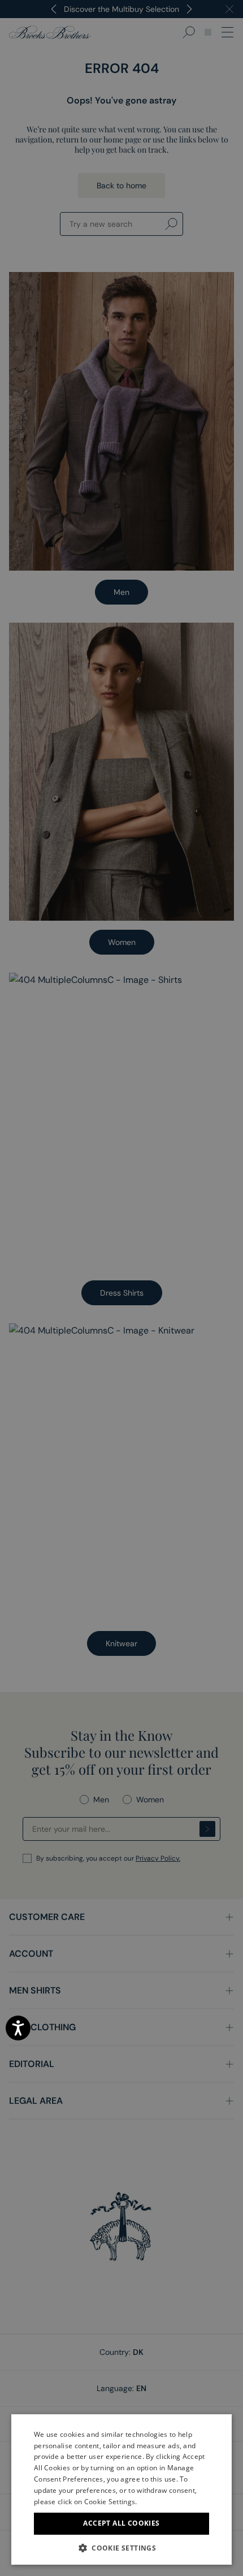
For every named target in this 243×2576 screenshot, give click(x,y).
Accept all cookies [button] (121, 2523)
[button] (121, 2548)
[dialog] (121, 1288)
